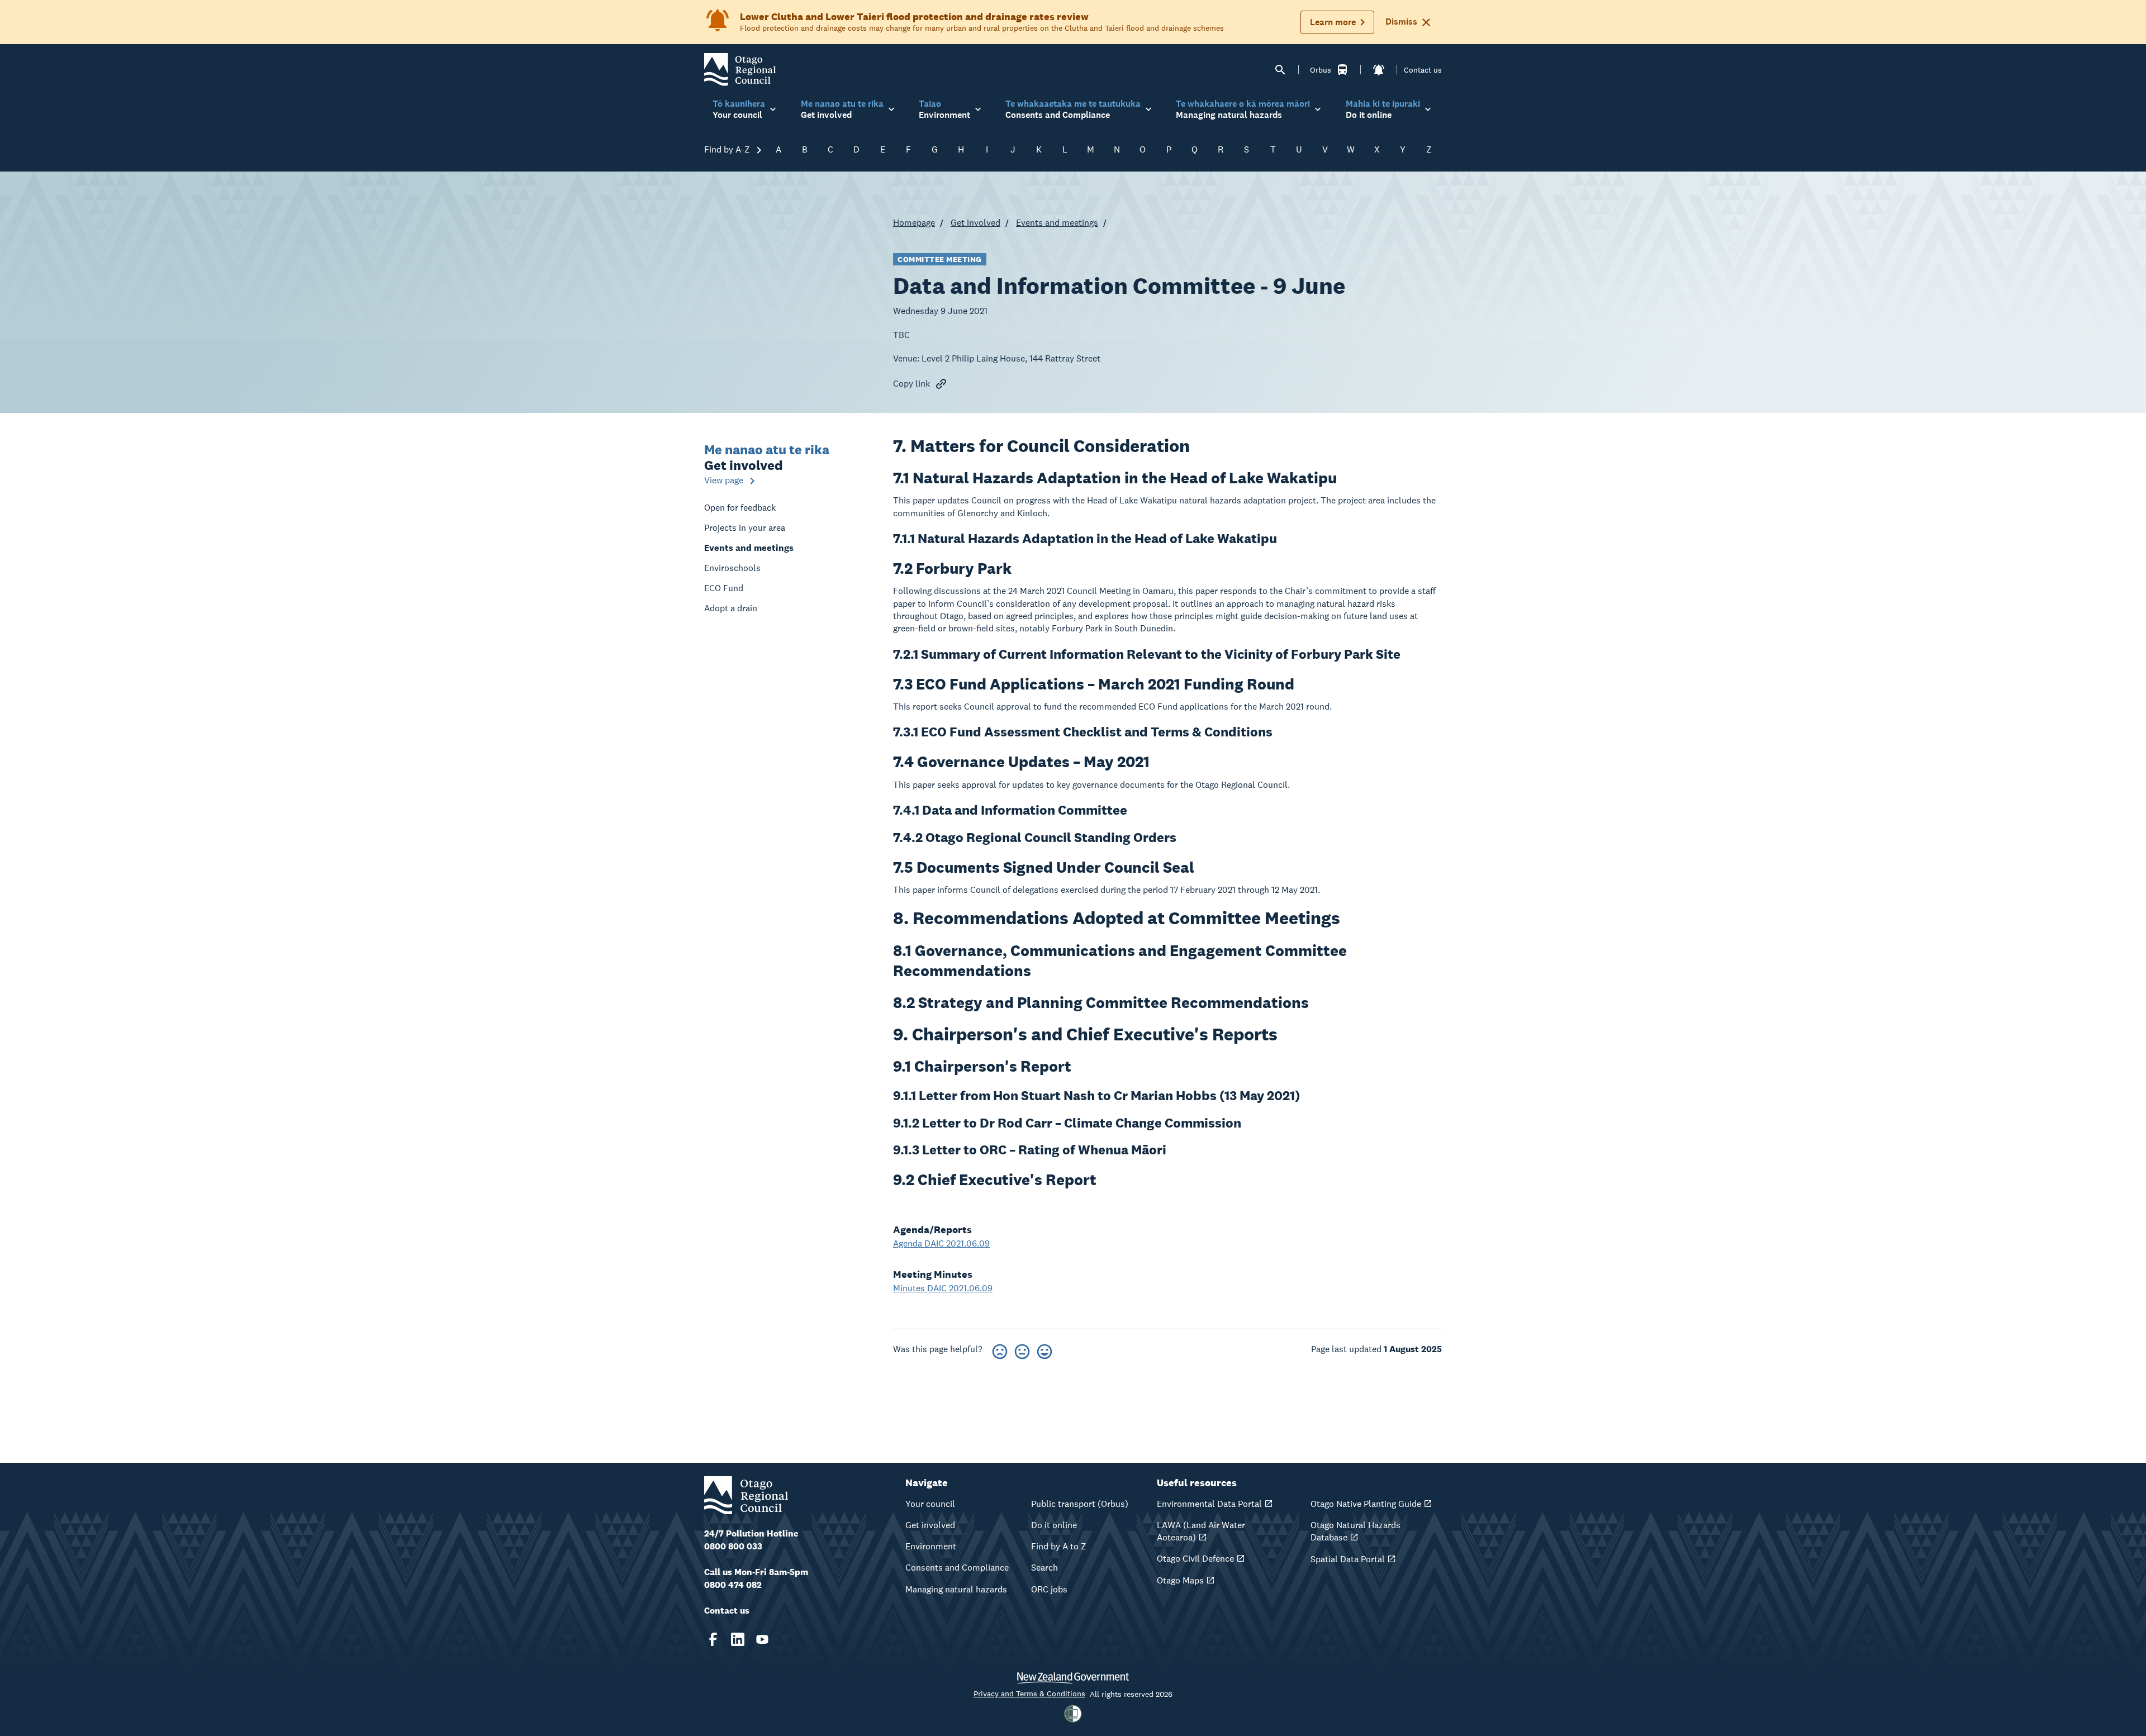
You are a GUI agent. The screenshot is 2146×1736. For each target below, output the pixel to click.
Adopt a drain (731, 608)
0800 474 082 (733, 1585)
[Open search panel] (1280, 70)
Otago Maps (1180, 1580)
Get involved (975, 223)
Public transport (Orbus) (1080, 1504)
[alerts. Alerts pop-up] (1379, 70)
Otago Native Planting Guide (1366, 1504)
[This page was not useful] (1000, 1350)
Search (1044, 1568)
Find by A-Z (728, 149)
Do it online (1054, 1525)
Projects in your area (745, 528)
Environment (931, 1546)
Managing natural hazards (956, 1589)
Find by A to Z (1059, 1546)
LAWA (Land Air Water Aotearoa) (1201, 1531)
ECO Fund (724, 588)
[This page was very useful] (1044, 1350)
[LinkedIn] (738, 1639)
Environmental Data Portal (1209, 1504)
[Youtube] (762, 1639)
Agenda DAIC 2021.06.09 (941, 1243)
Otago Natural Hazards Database (1356, 1531)
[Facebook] (713, 1639)
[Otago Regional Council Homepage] (740, 69)
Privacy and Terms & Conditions (1029, 1694)
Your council (930, 1504)
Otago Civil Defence (1195, 1559)
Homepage (914, 223)
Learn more (1333, 22)
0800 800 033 (733, 1546)
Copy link (911, 384)
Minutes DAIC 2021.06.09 (943, 1288)
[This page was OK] (1022, 1350)
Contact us (1423, 70)
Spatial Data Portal (1348, 1559)
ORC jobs (1049, 1589)
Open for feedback (740, 508)
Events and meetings (1057, 223)
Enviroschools (732, 568)
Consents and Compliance (957, 1568)
